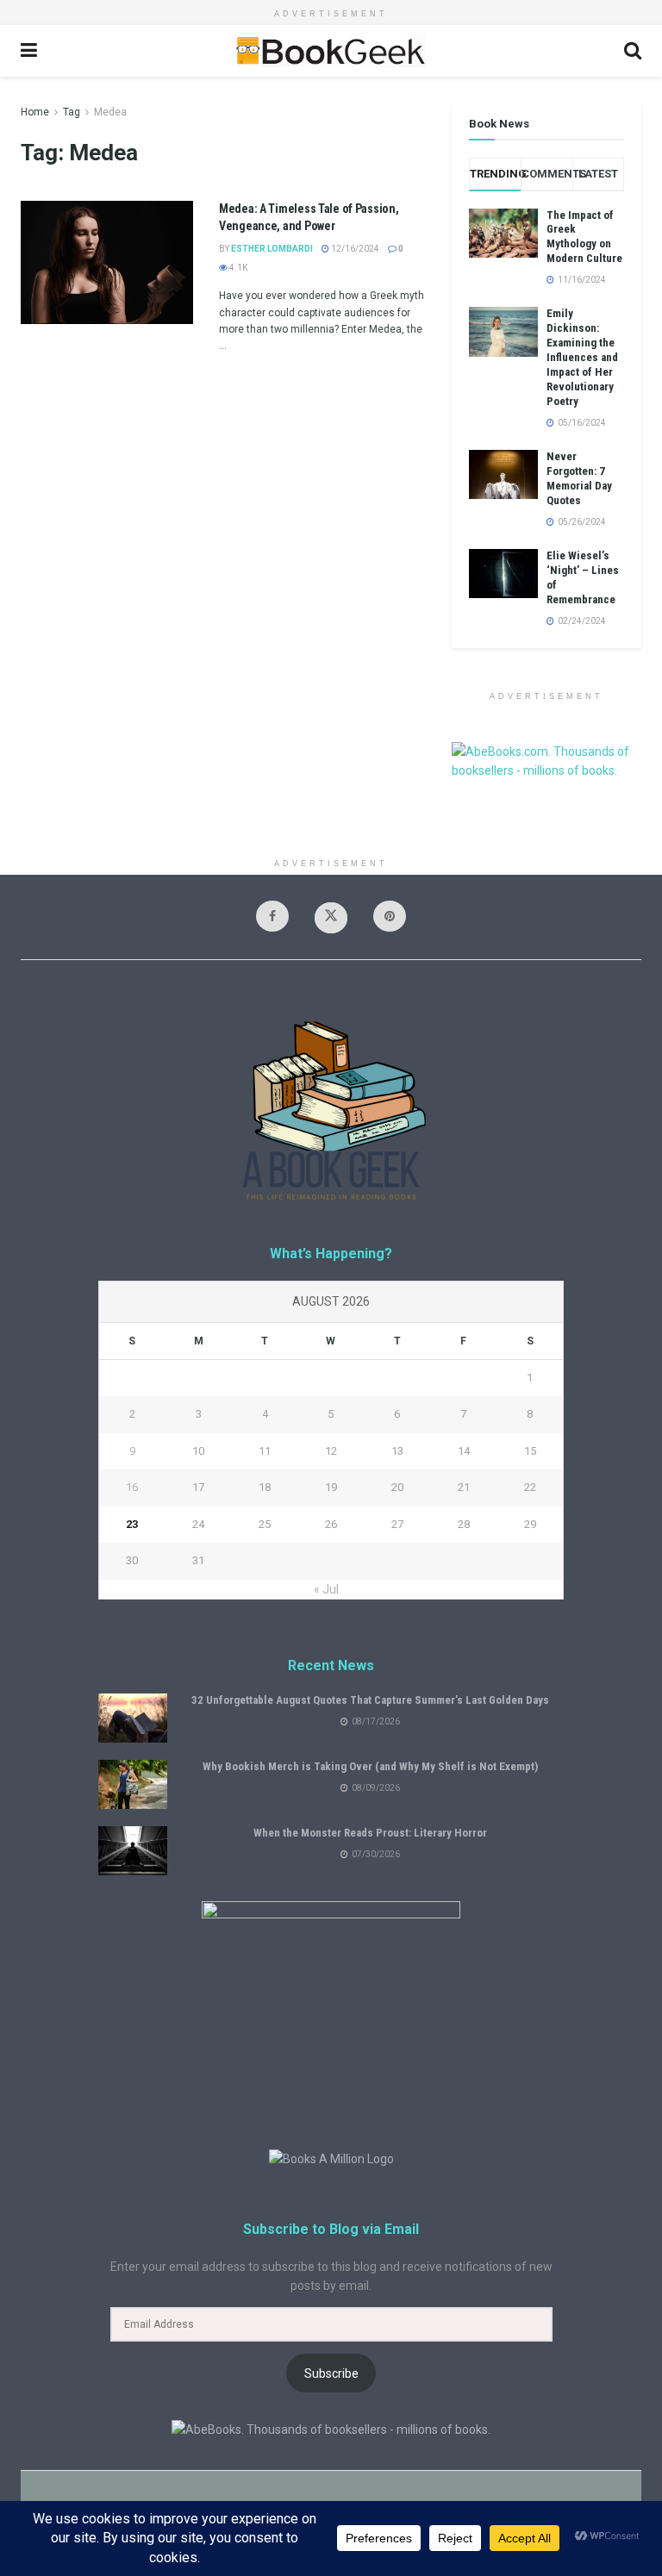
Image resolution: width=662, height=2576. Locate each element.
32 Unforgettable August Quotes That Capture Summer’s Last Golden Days (370, 1700)
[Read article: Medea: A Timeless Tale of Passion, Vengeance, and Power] (107, 262)
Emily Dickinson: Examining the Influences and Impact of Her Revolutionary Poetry (582, 357)
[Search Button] (633, 51)
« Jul (326, 1589)
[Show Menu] (29, 51)
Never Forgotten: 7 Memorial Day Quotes (579, 478)
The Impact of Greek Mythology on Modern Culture (584, 237)
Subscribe (331, 2373)
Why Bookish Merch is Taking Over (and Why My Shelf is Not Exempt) (370, 1766)
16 (132, 1487)
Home (35, 112)
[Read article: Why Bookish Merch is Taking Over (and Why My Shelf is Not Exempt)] (133, 1784)
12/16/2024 (354, 249)
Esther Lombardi (272, 249)
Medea (110, 112)
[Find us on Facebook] (272, 916)
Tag (72, 112)
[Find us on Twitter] (331, 918)
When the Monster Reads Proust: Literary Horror (370, 1833)
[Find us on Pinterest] (390, 916)
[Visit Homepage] (330, 51)
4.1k (237, 268)
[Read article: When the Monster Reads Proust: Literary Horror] (133, 1851)
